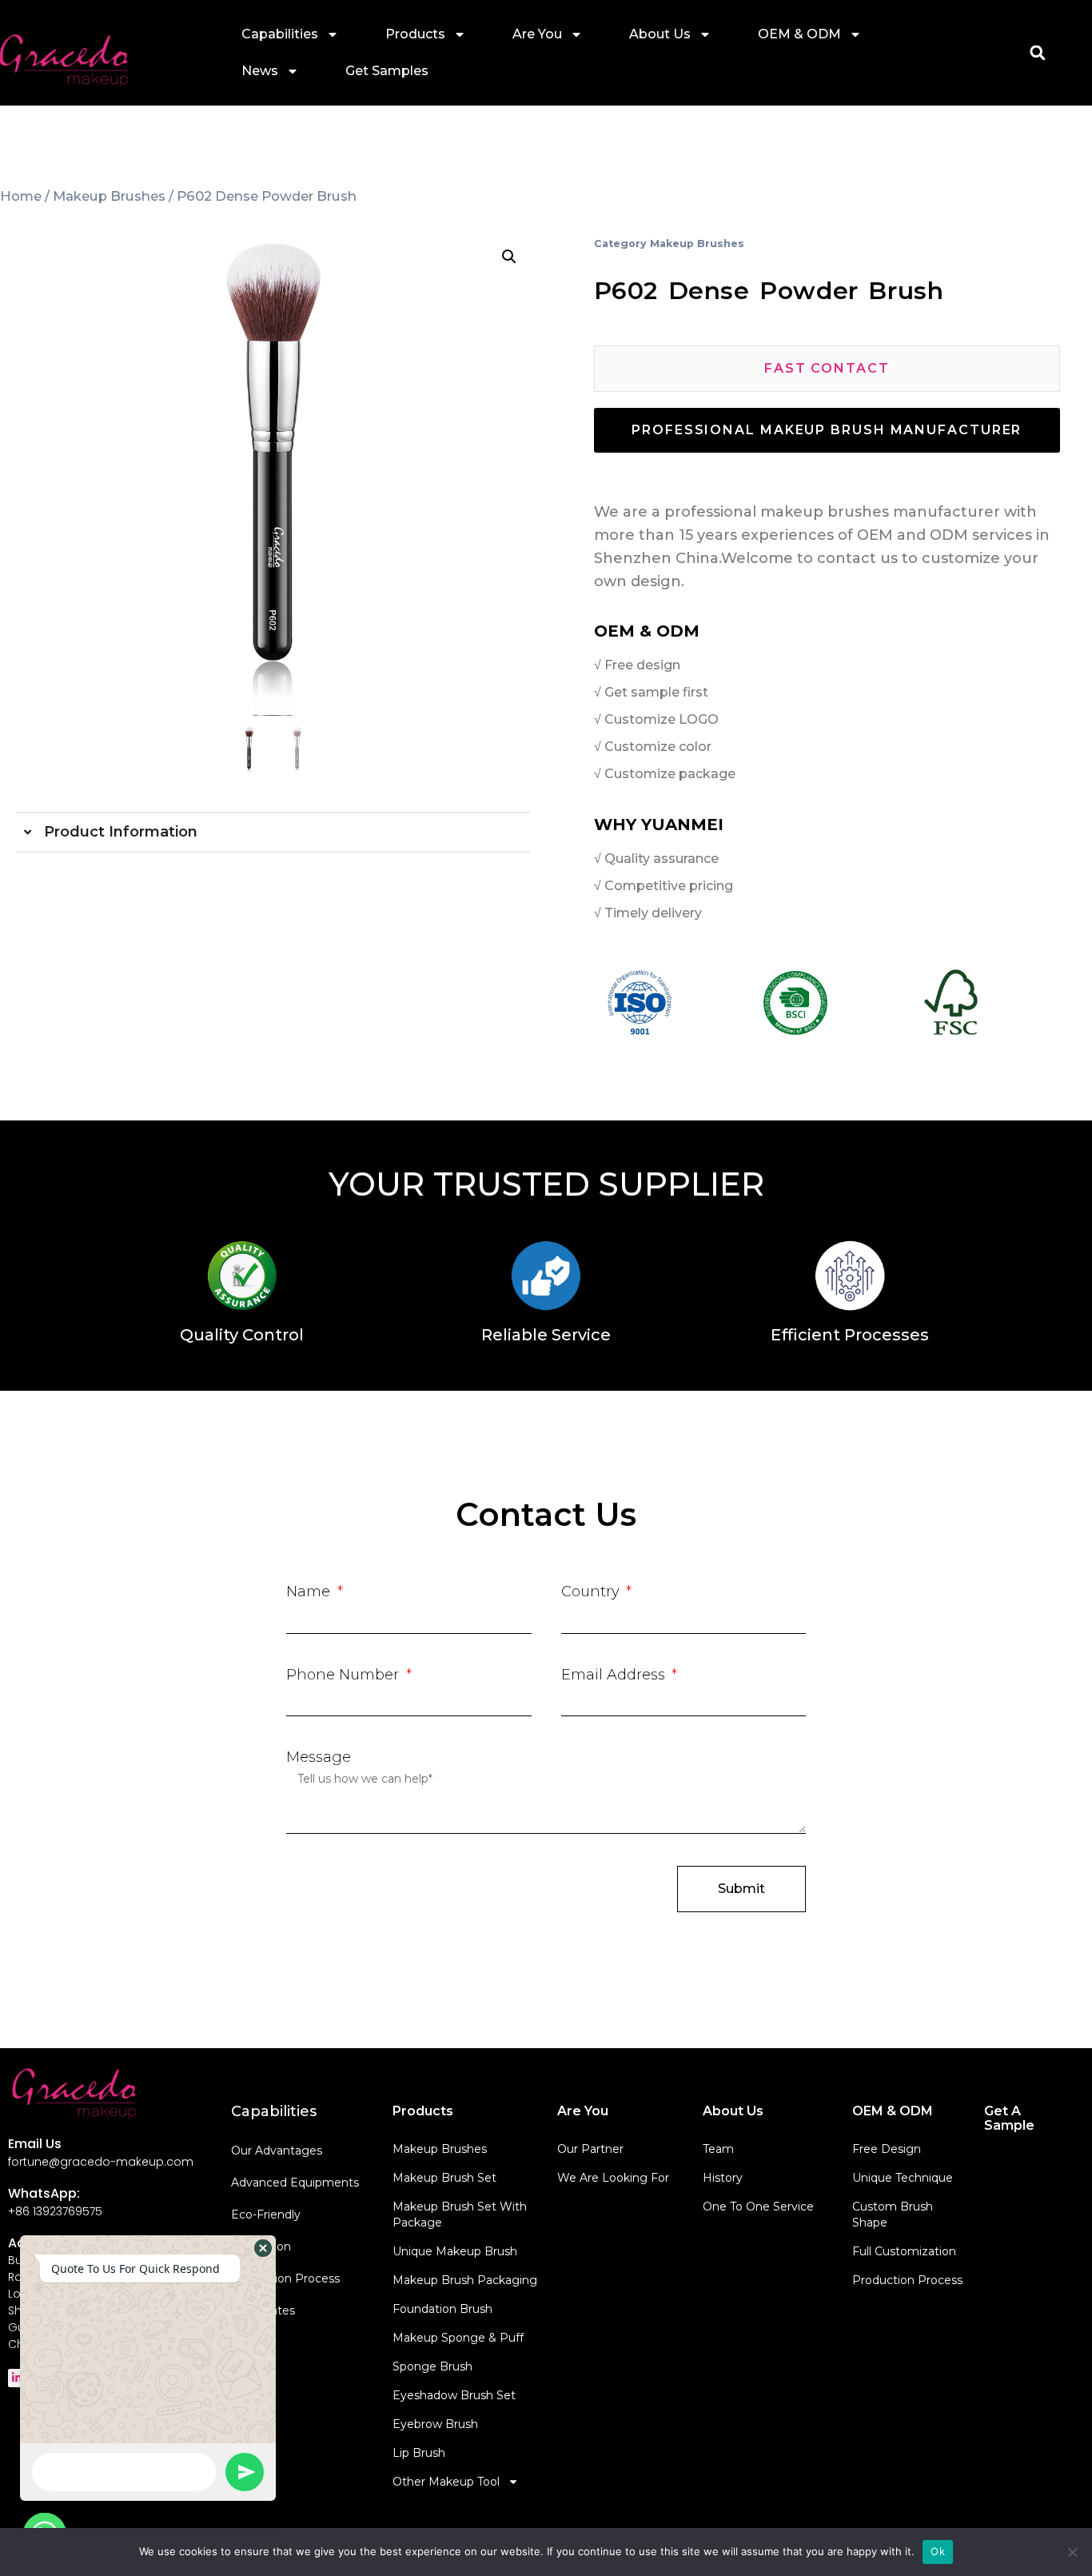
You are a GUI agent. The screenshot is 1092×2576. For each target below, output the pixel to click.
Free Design (887, 2149)
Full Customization (904, 2251)
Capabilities (280, 34)
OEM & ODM (799, 34)
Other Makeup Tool (446, 2482)
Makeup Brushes (109, 196)
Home (21, 196)
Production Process (907, 2280)
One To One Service (758, 2207)
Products (415, 34)
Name (310, 1592)
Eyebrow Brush (435, 2424)
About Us (660, 34)
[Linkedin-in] (17, 2378)
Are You (537, 34)
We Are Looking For (613, 2178)
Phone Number (345, 1675)
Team (718, 2149)
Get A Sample (1009, 2118)
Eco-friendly (266, 2215)
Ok (938, 2551)
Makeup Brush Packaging (465, 2280)
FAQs (246, 2342)
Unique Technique (903, 2178)
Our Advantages (277, 2151)
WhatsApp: (44, 2193)
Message (319, 1757)
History (723, 2178)
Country (592, 1592)
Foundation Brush (442, 2309)
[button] (1037, 53)
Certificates (263, 2310)
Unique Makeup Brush (455, 2251)
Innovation (261, 2247)
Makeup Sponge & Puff (458, 2338)
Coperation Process (285, 2278)
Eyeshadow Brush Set (454, 2395)
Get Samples (387, 71)
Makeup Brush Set (444, 2178)
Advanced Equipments (295, 2183)
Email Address (615, 1675)
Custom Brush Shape (893, 2215)
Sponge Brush (432, 2366)
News (260, 71)
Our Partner (590, 2149)
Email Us (35, 2144)
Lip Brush (419, 2453)
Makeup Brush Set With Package (460, 2215)
